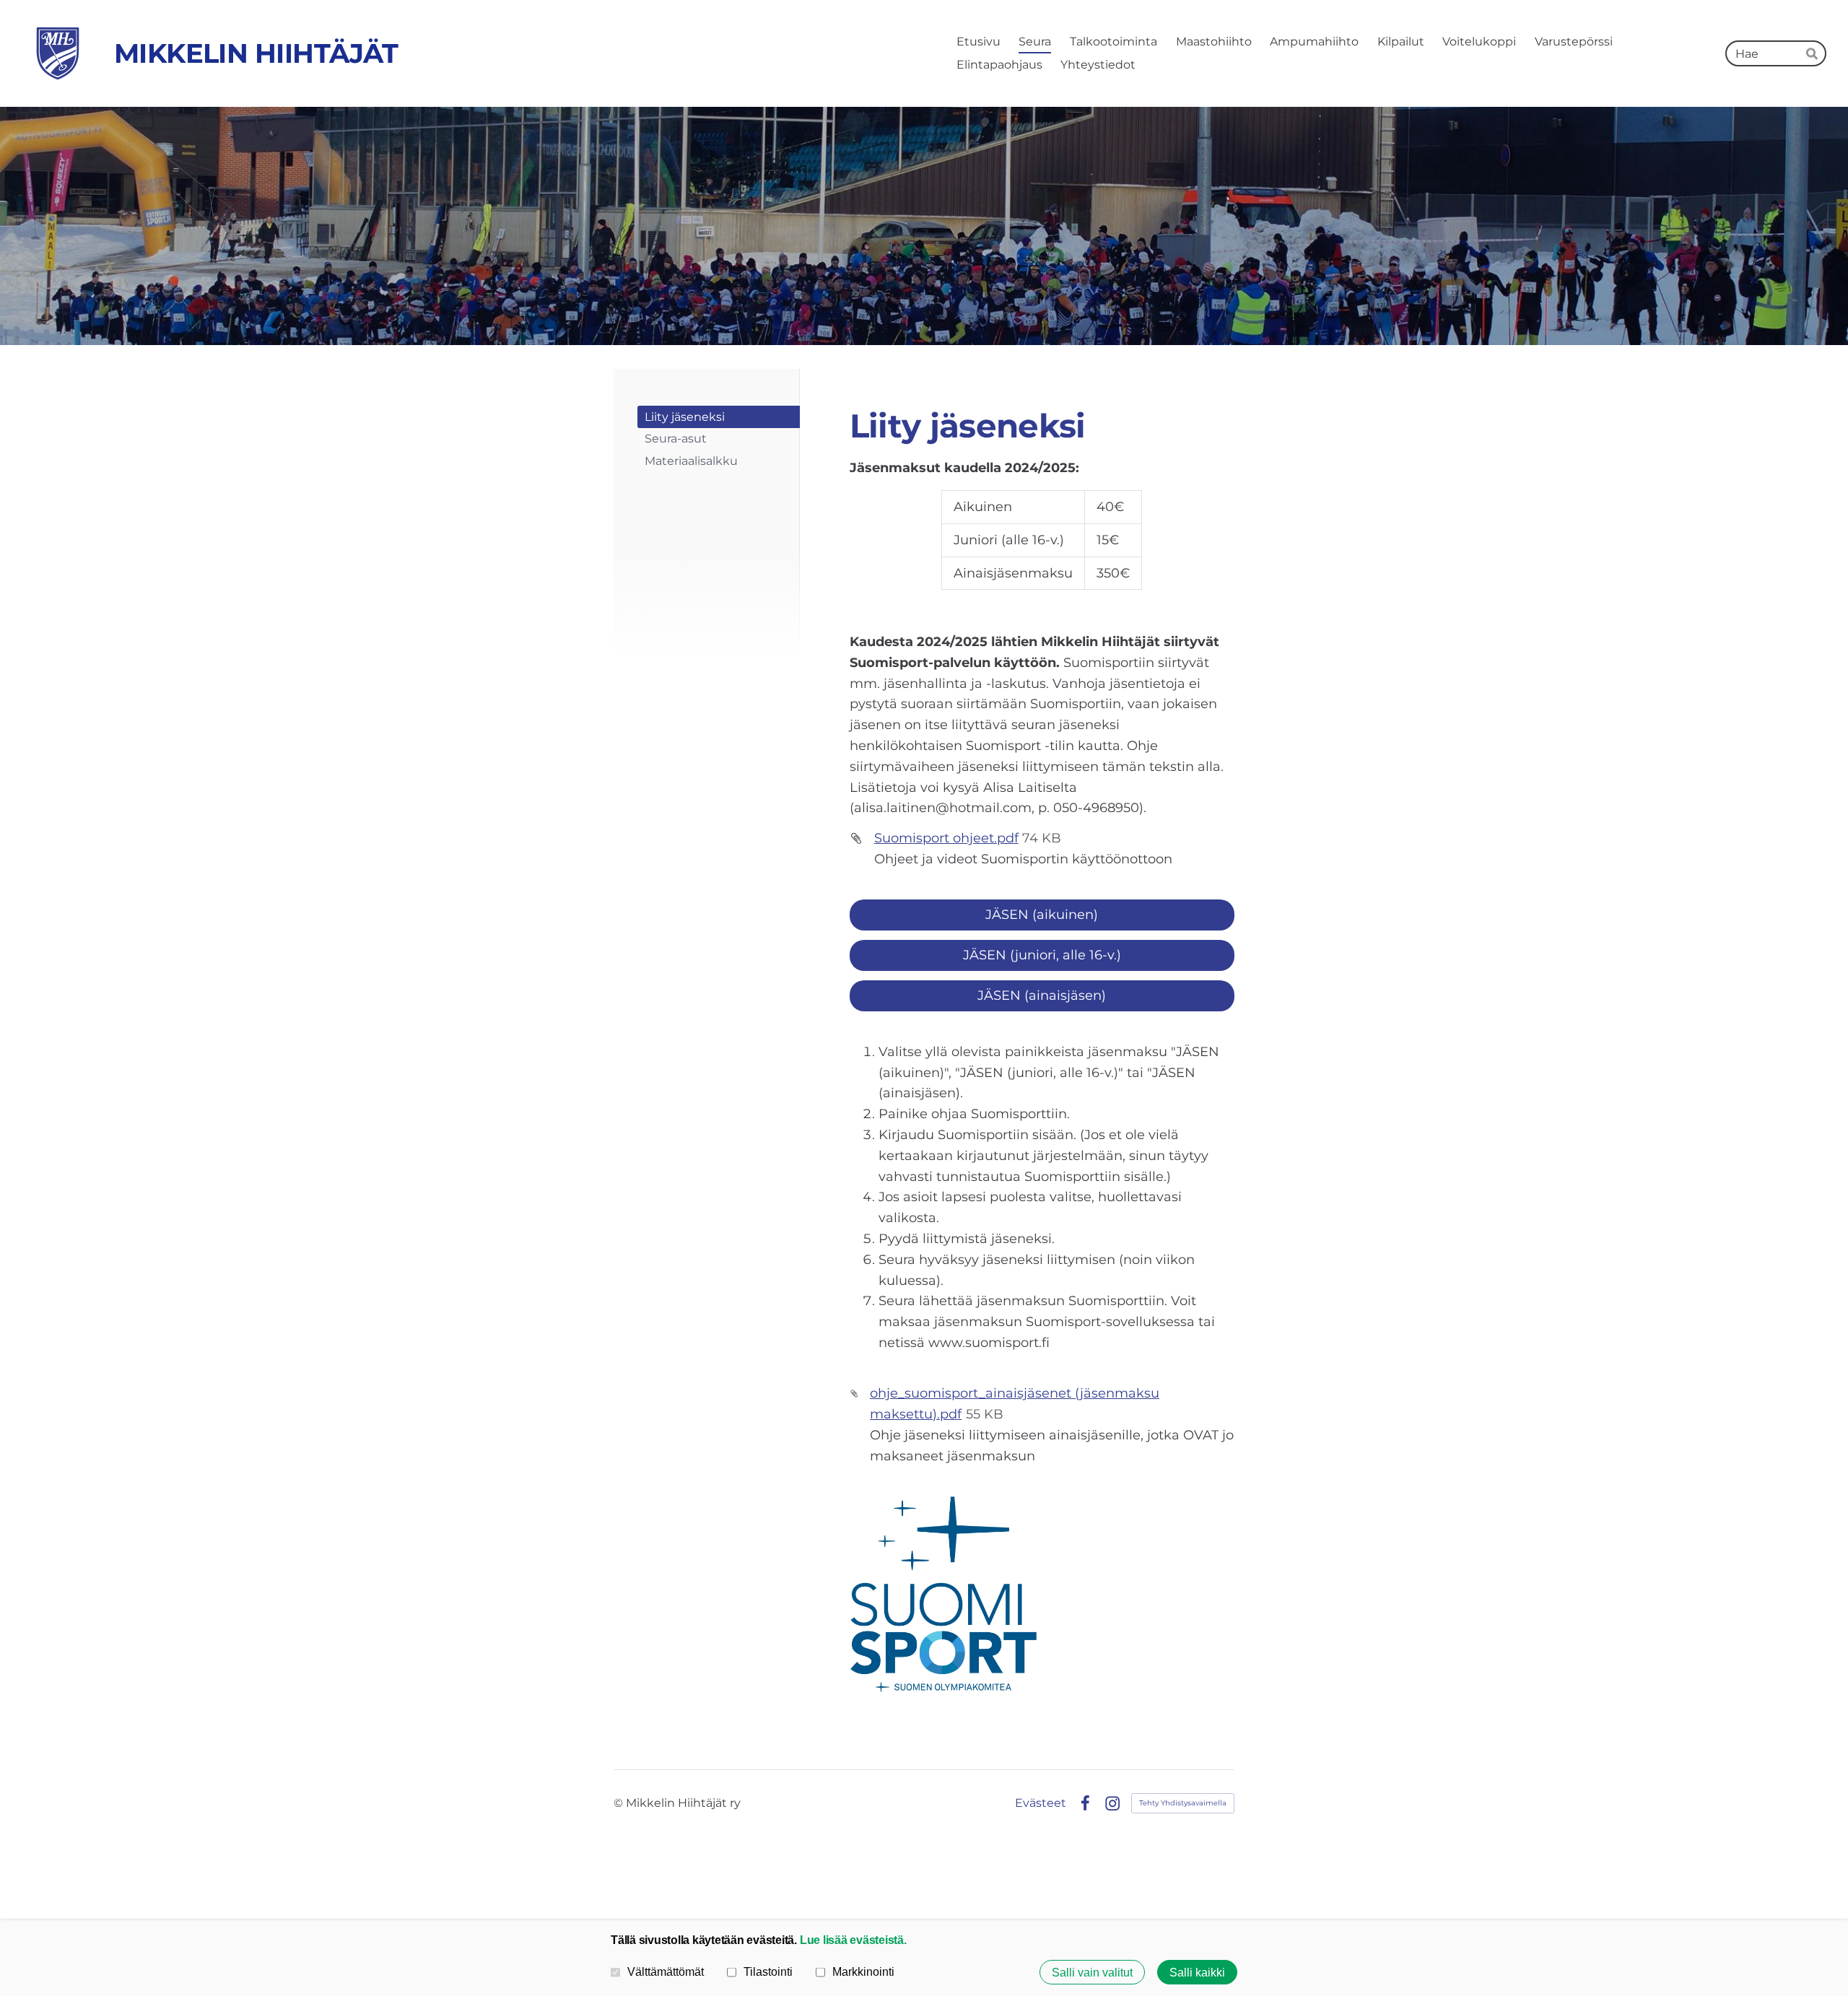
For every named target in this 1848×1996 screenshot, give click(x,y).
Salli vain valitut (1092, 1972)
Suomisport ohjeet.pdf (946, 838)
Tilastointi (768, 1971)
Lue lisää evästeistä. (853, 1940)
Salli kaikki (1197, 1972)
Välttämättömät (666, 1971)
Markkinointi (863, 1971)
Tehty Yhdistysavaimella (1183, 1803)
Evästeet (1041, 1803)
